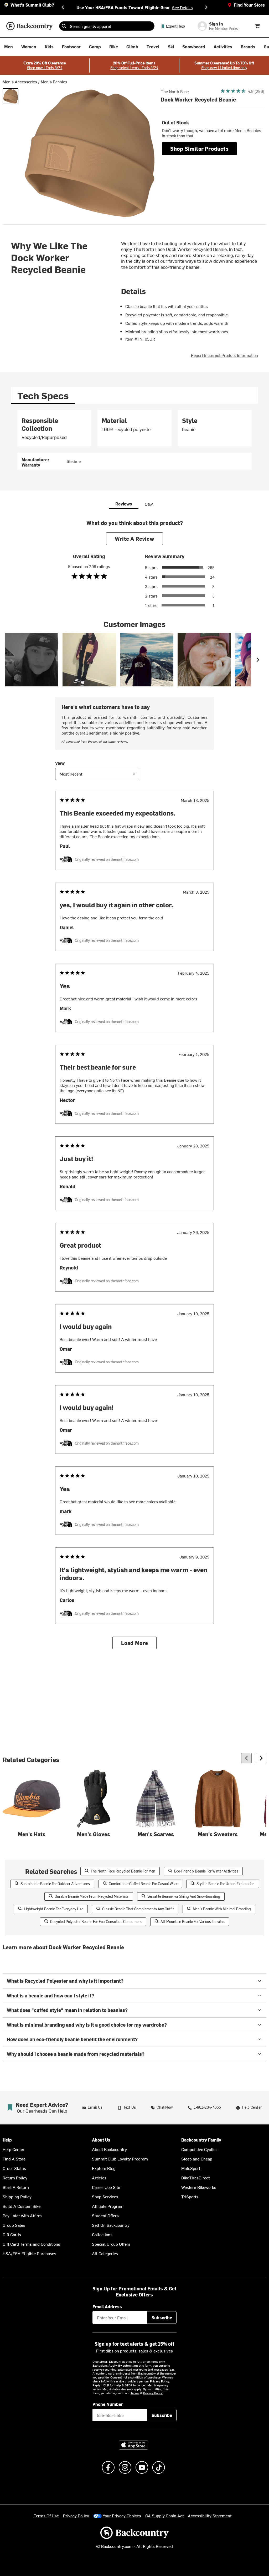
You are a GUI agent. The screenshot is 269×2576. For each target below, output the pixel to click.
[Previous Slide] (63, 7)
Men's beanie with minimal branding (222, 1909)
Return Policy (15, 2178)
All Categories (105, 2253)
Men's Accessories (20, 82)
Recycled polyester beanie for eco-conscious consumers (96, 1922)
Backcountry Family (201, 2140)
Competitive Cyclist (199, 2149)
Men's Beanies (54, 82)
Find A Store (14, 2159)
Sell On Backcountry (111, 2225)
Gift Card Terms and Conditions (31, 2244)
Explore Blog (104, 2168)
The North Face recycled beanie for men (123, 1871)
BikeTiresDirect (195, 2178)
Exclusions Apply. (105, 2365)
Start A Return (16, 2187)
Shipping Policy (17, 2197)
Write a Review (134, 538)
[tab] (43, 395)
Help (7, 2140)
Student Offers (105, 2215)
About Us (101, 2140)
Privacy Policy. (153, 2393)
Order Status (14, 2168)
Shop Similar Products (199, 148)
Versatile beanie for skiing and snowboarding (184, 1896)
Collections (102, 2234)
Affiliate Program (108, 2206)
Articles (99, 2178)
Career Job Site (106, 2187)
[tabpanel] (134, 440)
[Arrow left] (246, 1758)
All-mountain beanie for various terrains (193, 1922)
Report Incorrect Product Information (224, 355)
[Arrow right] (261, 1758)
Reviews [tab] (124, 504)
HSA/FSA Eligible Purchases (29, 2253)
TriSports (190, 2197)
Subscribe (162, 2317)
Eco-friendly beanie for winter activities (206, 1871)
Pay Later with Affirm (22, 2215)
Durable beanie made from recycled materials (92, 1896)
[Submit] (64, 26)
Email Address (107, 2306)
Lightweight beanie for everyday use (54, 1909)
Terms (135, 2393)
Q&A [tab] (149, 504)
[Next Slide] (206, 7)
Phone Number (108, 2404)
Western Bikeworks (199, 2187)
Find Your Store (249, 5)
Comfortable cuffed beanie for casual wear (143, 1884)
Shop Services (105, 2197)
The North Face (175, 91)
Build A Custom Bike (22, 2206)
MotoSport (191, 2168)
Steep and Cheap (197, 2159)
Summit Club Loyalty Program (120, 2159)
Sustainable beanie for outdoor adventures (55, 1884)
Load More (135, 1643)
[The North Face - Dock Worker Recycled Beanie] (11, 96)
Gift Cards (12, 2234)
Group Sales (14, 2225)
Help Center (14, 2149)
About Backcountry (109, 2149)
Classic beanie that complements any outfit (138, 1909)
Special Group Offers (111, 2244)
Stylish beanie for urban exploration (226, 1884)
